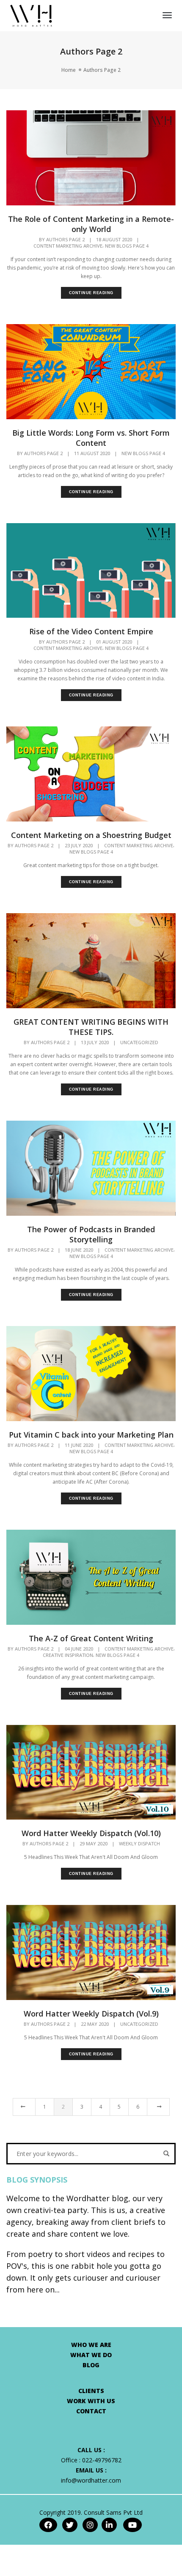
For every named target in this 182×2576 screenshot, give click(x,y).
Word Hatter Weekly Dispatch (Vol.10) (91, 1833)
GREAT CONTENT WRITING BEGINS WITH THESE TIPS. (91, 1027)
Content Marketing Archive (68, 246)
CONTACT (91, 2411)
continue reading (91, 293)
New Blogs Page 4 (127, 246)
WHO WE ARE (91, 2345)
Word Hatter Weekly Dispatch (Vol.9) (91, 2014)
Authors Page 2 (65, 239)
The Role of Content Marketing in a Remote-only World (91, 224)
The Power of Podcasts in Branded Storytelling (91, 1234)
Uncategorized (139, 1042)
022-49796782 (102, 2460)
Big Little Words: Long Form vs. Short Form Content (91, 438)
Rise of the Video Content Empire (91, 631)
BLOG (91, 2365)
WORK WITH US (91, 2401)
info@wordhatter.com (91, 2480)
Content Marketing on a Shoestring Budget (91, 835)
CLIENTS (91, 2391)
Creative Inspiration (68, 1655)
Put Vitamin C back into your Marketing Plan (91, 1435)
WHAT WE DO (91, 2355)
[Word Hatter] (31, 15)
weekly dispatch (139, 1844)
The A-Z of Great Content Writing (91, 1638)
